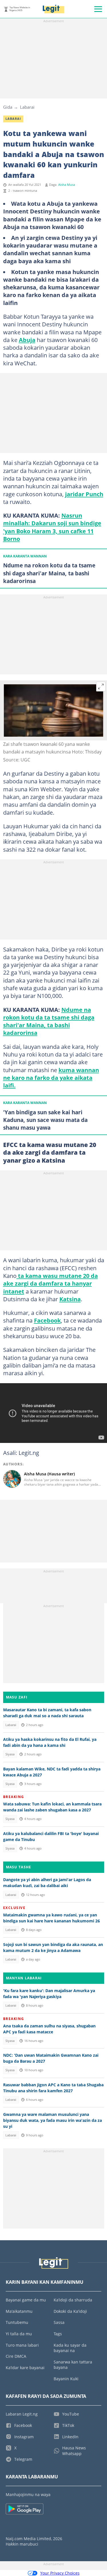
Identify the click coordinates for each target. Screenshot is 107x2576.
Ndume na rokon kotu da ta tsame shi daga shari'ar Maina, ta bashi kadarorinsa (49, 1021)
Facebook (47, 1320)
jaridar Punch (84, 494)
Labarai (27, 107)
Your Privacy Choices (60, 2573)
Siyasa (10, 1754)
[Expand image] (101, 687)
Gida (8, 107)
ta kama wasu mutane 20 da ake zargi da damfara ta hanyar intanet (51, 1283)
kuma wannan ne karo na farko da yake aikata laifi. (51, 1078)
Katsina (70, 1299)
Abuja (27, 340)
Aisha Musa (67, 185)
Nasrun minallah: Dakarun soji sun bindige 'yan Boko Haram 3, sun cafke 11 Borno (52, 527)
